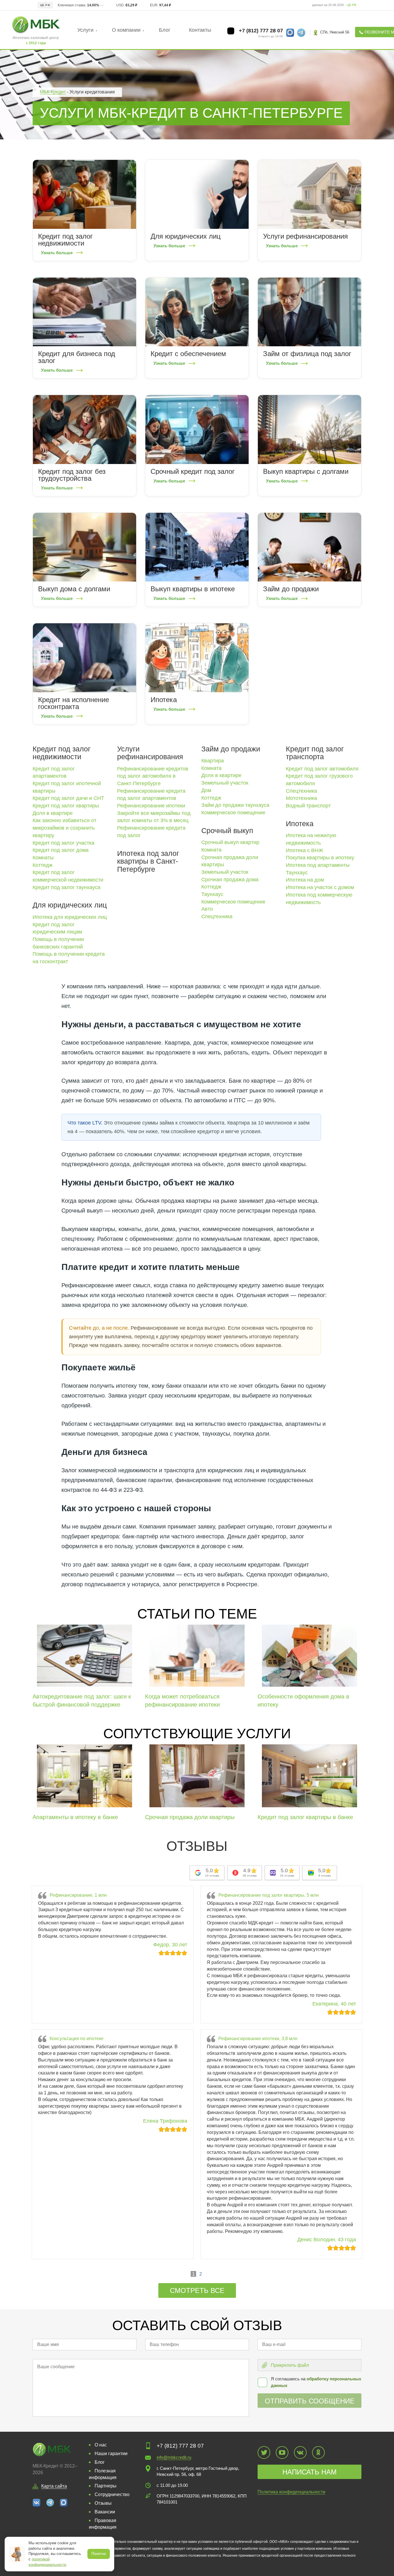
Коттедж (43, 865)
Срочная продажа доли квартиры (190, 1817)
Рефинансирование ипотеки (151, 806)
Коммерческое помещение (233, 813)
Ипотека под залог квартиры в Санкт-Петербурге (148, 861)
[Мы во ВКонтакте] (300, 2452)
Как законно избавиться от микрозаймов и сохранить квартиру (64, 828)
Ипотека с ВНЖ (305, 850)
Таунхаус (212, 894)
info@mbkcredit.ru (174, 2457)
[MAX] (64, 2502)
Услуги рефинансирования (150, 753)
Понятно (99, 2554)
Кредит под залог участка (63, 843)
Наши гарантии (111, 2454)
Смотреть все (197, 2290)
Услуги (85, 30)
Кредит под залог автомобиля (322, 769)
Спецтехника (217, 916)
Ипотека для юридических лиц (70, 917)
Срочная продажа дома (230, 880)
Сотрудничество (112, 2494)
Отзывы (103, 2503)
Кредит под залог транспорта (315, 753)
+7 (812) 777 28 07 (260, 31)
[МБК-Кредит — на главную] (36, 24)
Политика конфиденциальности (291, 2492)
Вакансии (105, 2512)
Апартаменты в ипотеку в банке (75, 1817)
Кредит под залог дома (61, 850)
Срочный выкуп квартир (230, 842)
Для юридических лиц (70, 905)
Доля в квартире (53, 813)
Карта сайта (54, 2486)
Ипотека (300, 824)
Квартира (213, 761)
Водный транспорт (308, 806)
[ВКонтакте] (37, 2502)
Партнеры (106, 2486)
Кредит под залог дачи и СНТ (68, 798)
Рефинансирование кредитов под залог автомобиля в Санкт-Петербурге (153, 776)
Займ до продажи (231, 749)
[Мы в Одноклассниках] (318, 2452)
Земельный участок (225, 783)
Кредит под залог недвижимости (62, 753)
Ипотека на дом (305, 880)
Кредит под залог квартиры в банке (305, 1817)
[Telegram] (50, 2502)
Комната (211, 768)
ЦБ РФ (351, 5)
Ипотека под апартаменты (318, 865)
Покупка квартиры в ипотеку (320, 858)
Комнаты (43, 858)
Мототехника (301, 798)
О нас (101, 2445)
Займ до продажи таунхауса (235, 805)
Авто (207, 909)
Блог (165, 30)
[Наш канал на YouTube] (282, 2452)
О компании (126, 30)
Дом (206, 790)
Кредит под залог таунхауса (66, 887)
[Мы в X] (264, 2452)
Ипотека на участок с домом (320, 887)
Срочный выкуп (227, 830)
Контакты (200, 30)
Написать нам (309, 2472)
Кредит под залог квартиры (66, 806)
